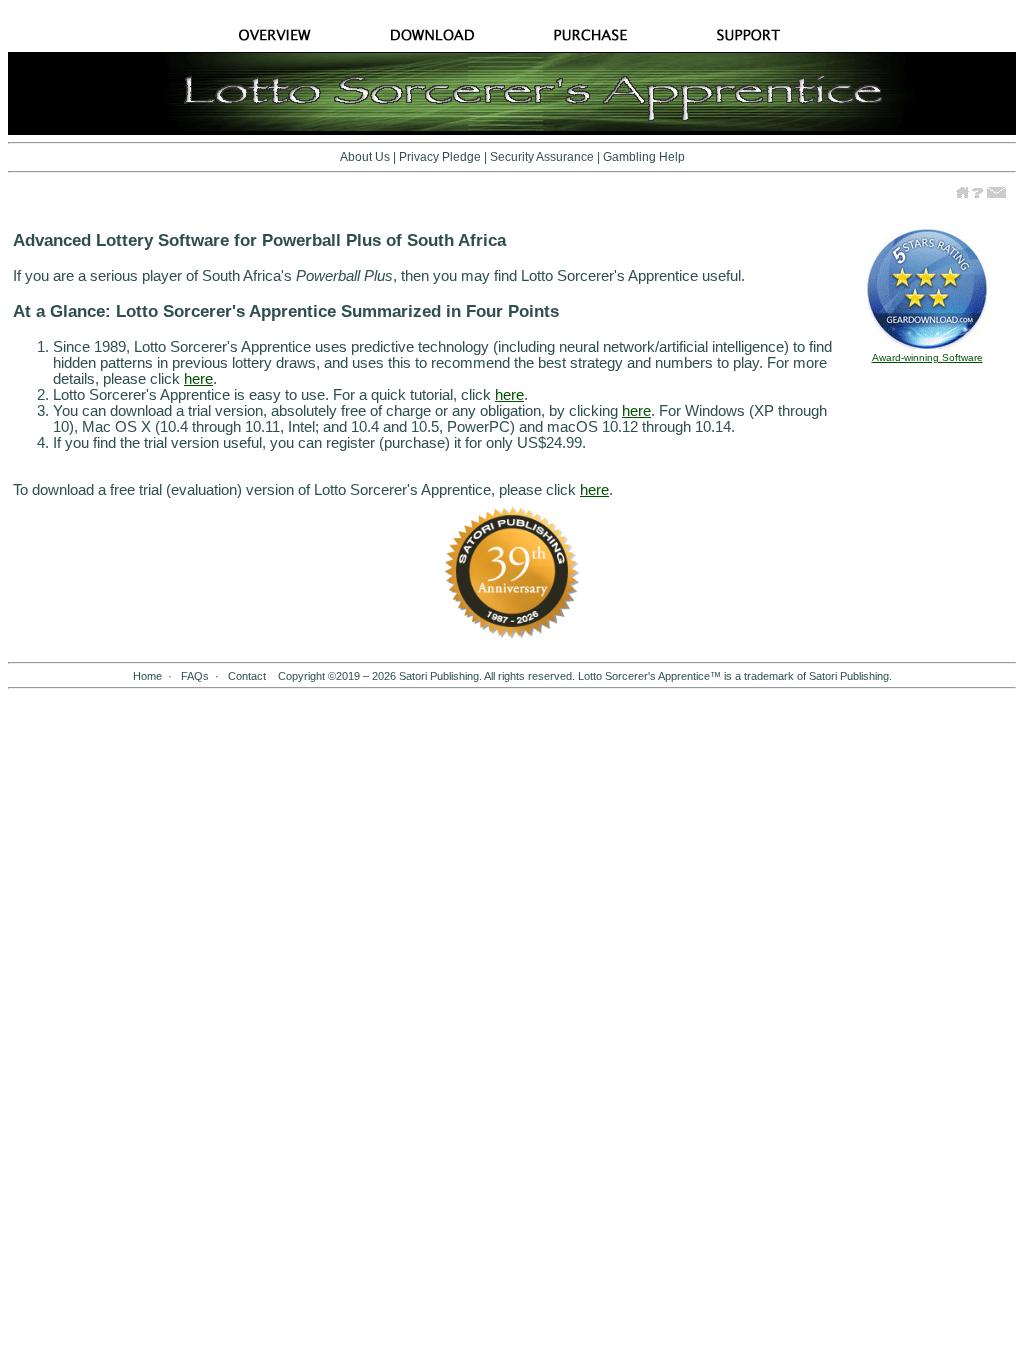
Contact (247, 676)
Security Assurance (542, 157)
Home (147, 676)
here (198, 379)
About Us (365, 157)
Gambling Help (644, 157)
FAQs (195, 676)
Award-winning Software (927, 357)
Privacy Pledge (440, 157)
